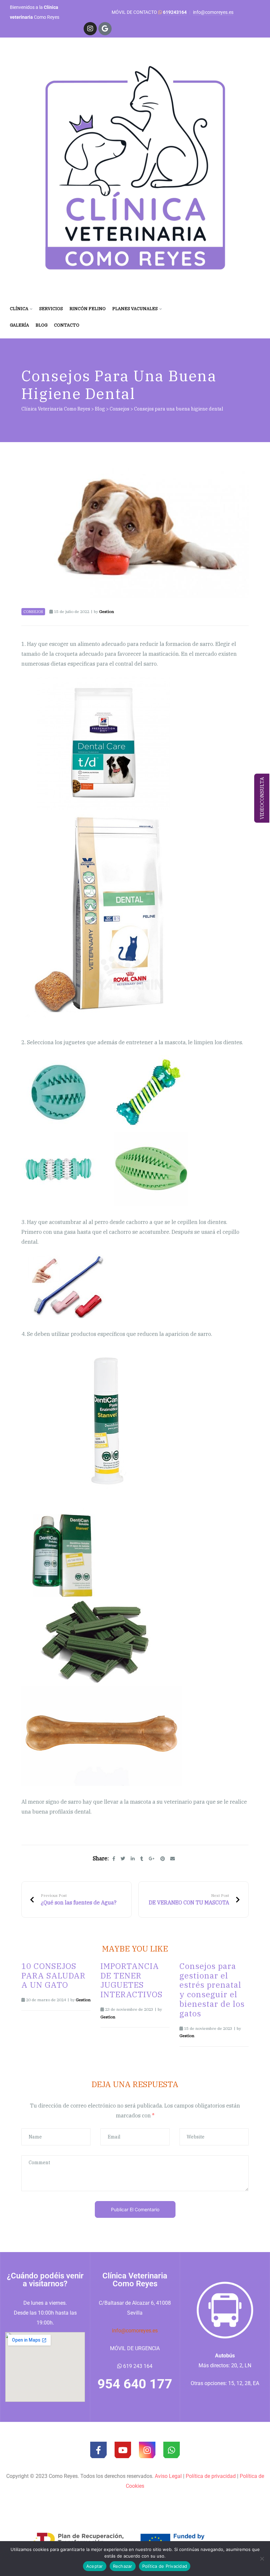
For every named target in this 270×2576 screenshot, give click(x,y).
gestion (107, 611)
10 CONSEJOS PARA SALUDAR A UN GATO (54, 1976)
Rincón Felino (88, 309)
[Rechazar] (262, 2559)
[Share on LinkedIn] (133, 1859)
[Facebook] (98, 2450)
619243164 (175, 12)
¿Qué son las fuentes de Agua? (73, 1899)
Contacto (67, 325)
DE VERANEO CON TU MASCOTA (194, 1899)
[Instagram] (90, 29)
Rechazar (123, 2566)
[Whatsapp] (172, 2450)
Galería (19, 325)
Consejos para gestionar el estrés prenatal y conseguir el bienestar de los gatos (212, 1990)
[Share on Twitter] (123, 1859)
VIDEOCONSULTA (262, 798)
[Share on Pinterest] (163, 1859)
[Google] (105, 29)
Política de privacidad (211, 2476)
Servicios (51, 309)
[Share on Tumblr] (142, 1859)
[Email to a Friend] (173, 1859)
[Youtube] (123, 2450)
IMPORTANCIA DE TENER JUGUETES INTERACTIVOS (132, 1980)
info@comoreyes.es (213, 12)
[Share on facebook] (114, 1859)
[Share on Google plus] (152, 1859)
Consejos (33, 612)
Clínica (19, 309)
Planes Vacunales (135, 309)
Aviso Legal (168, 2476)
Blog (41, 325)
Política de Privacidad (165, 2566)
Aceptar (95, 2566)
